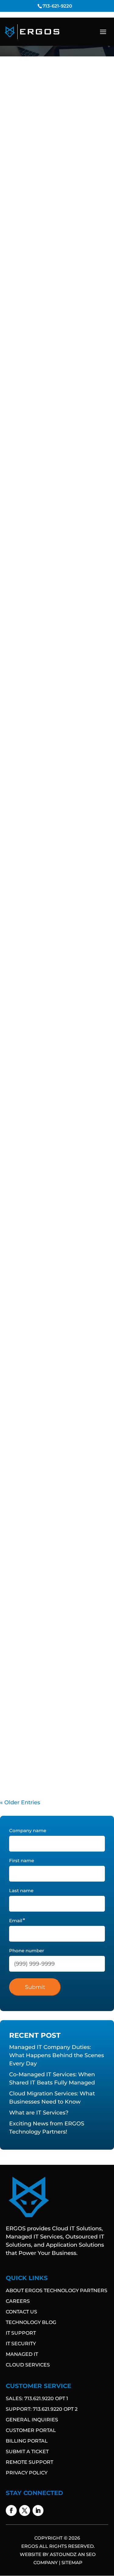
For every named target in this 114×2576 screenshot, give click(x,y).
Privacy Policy (27, 2473)
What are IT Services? (41, 674)
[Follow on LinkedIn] (38, 2511)
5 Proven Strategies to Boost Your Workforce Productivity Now (52, 1543)
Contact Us (21, 2312)
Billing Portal (27, 2441)
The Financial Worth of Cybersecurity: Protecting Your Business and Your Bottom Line (56, 1369)
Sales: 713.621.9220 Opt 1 (37, 2398)
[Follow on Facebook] (11, 2511)
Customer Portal (31, 2430)
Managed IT (22, 2354)
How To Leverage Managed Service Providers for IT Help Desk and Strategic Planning (52, 1013)
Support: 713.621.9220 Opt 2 (42, 2409)
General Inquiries (32, 2420)
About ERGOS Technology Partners (57, 2291)
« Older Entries (20, 1802)
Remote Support (29, 2462)
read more (22, 234)
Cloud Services (28, 2365)
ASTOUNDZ (63, 2554)
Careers (18, 2301)
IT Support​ (76, 184)
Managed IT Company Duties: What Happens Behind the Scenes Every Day (53, 164)
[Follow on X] (25, 2511)
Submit (35, 1987)
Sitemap (72, 2563)
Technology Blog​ (31, 2322)
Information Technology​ (32, 178)
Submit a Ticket (27, 2452)
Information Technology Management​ (46, 181)
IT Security (21, 2344)
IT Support (21, 2333)
